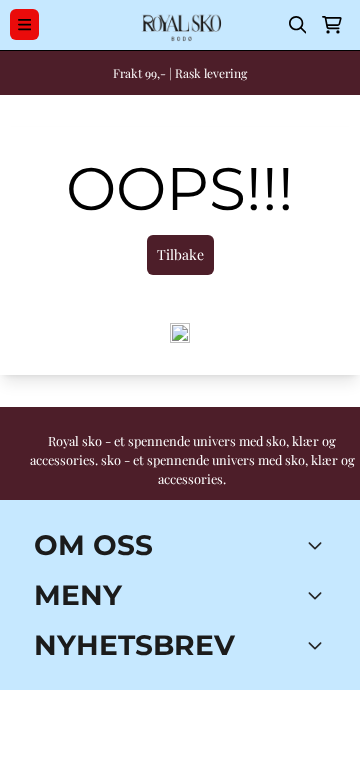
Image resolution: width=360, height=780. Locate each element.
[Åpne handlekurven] (332, 25)
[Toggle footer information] (318, 545)
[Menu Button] (24, 24)
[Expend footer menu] (318, 595)
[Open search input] (298, 25)
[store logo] (180, 25)
